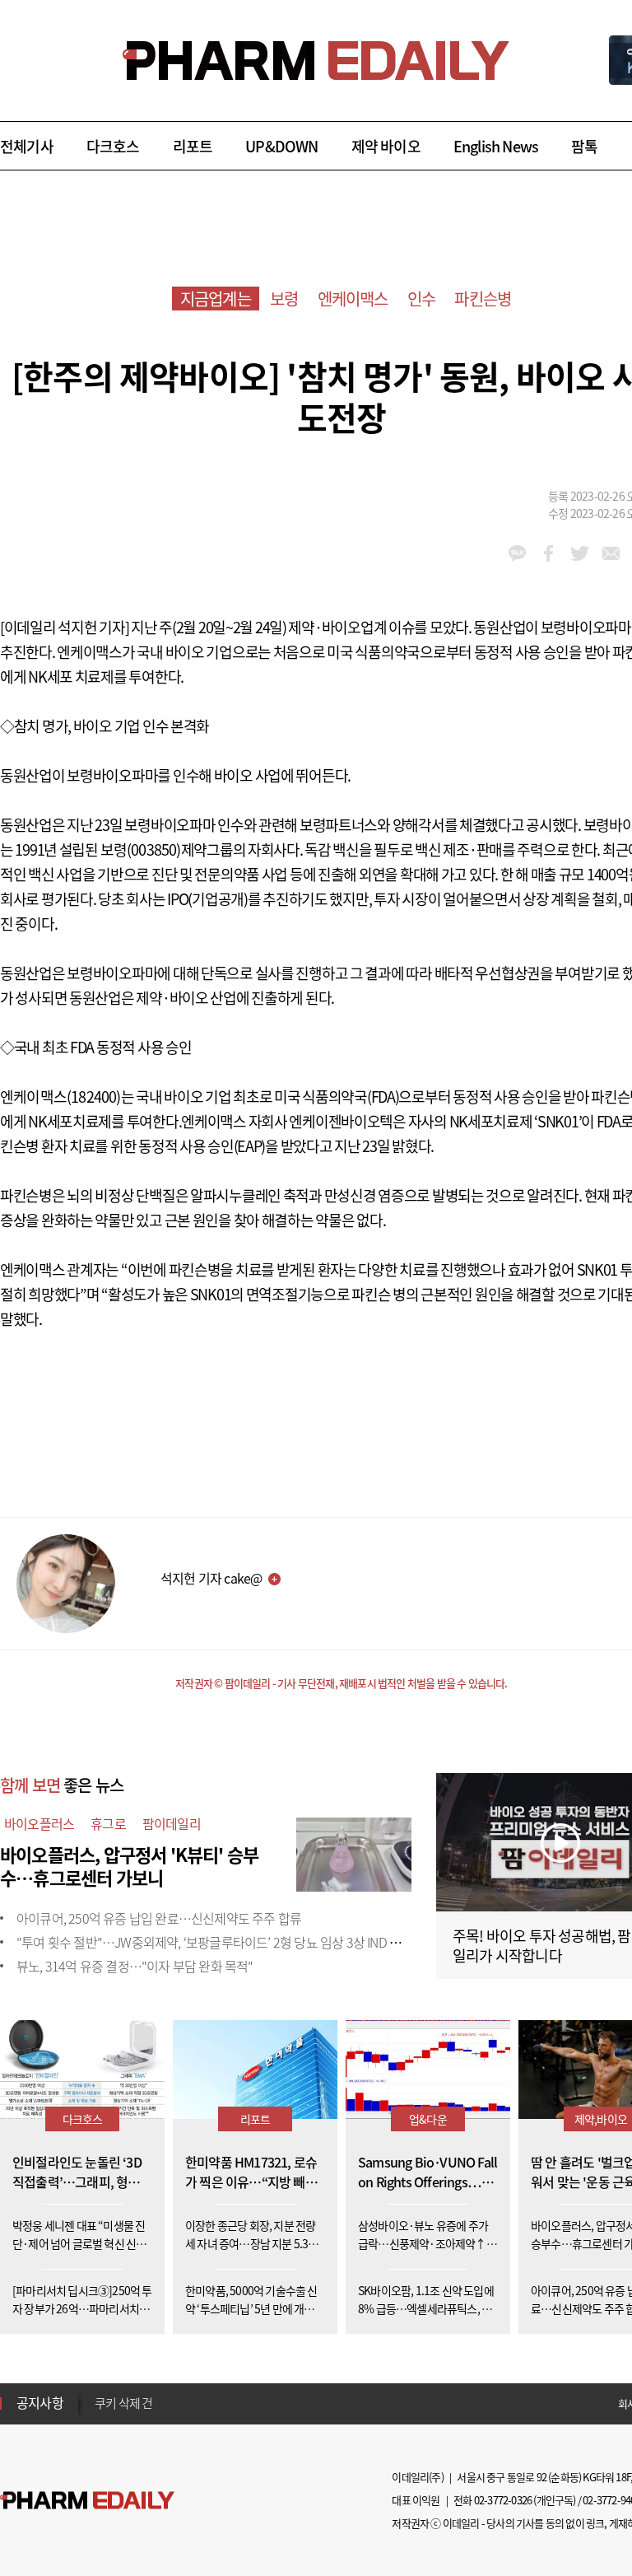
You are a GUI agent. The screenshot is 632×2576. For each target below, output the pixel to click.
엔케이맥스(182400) (60, 1097)
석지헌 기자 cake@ (211, 1578)
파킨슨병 (483, 299)
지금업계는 (216, 299)
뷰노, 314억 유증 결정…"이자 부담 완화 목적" (135, 1966)
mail (611, 553)
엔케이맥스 (353, 299)
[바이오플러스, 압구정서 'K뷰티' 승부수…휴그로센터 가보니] (354, 1852)
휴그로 (108, 1823)
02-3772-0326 (503, 2500)
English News (496, 146)
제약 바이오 (386, 146)
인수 (421, 299)
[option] (224, 2397)
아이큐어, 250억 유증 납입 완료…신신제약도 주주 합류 (159, 1918)
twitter (580, 553)
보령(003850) (141, 849)
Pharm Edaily (87, 2501)
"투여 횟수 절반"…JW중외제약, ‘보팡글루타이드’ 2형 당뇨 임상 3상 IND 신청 (214, 1942)
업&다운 (428, 2119)
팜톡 (584, 146)
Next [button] (100, 2413)
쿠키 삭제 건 (123, 2398)
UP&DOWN (281, 146)
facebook (548, 553)
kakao (517, 553)
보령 (284, 299)
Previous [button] (100, 2393)
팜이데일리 (172, 1823)
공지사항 (40, 2402)
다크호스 (113, 146)
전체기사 (27, 146)
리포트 (193, 146)
